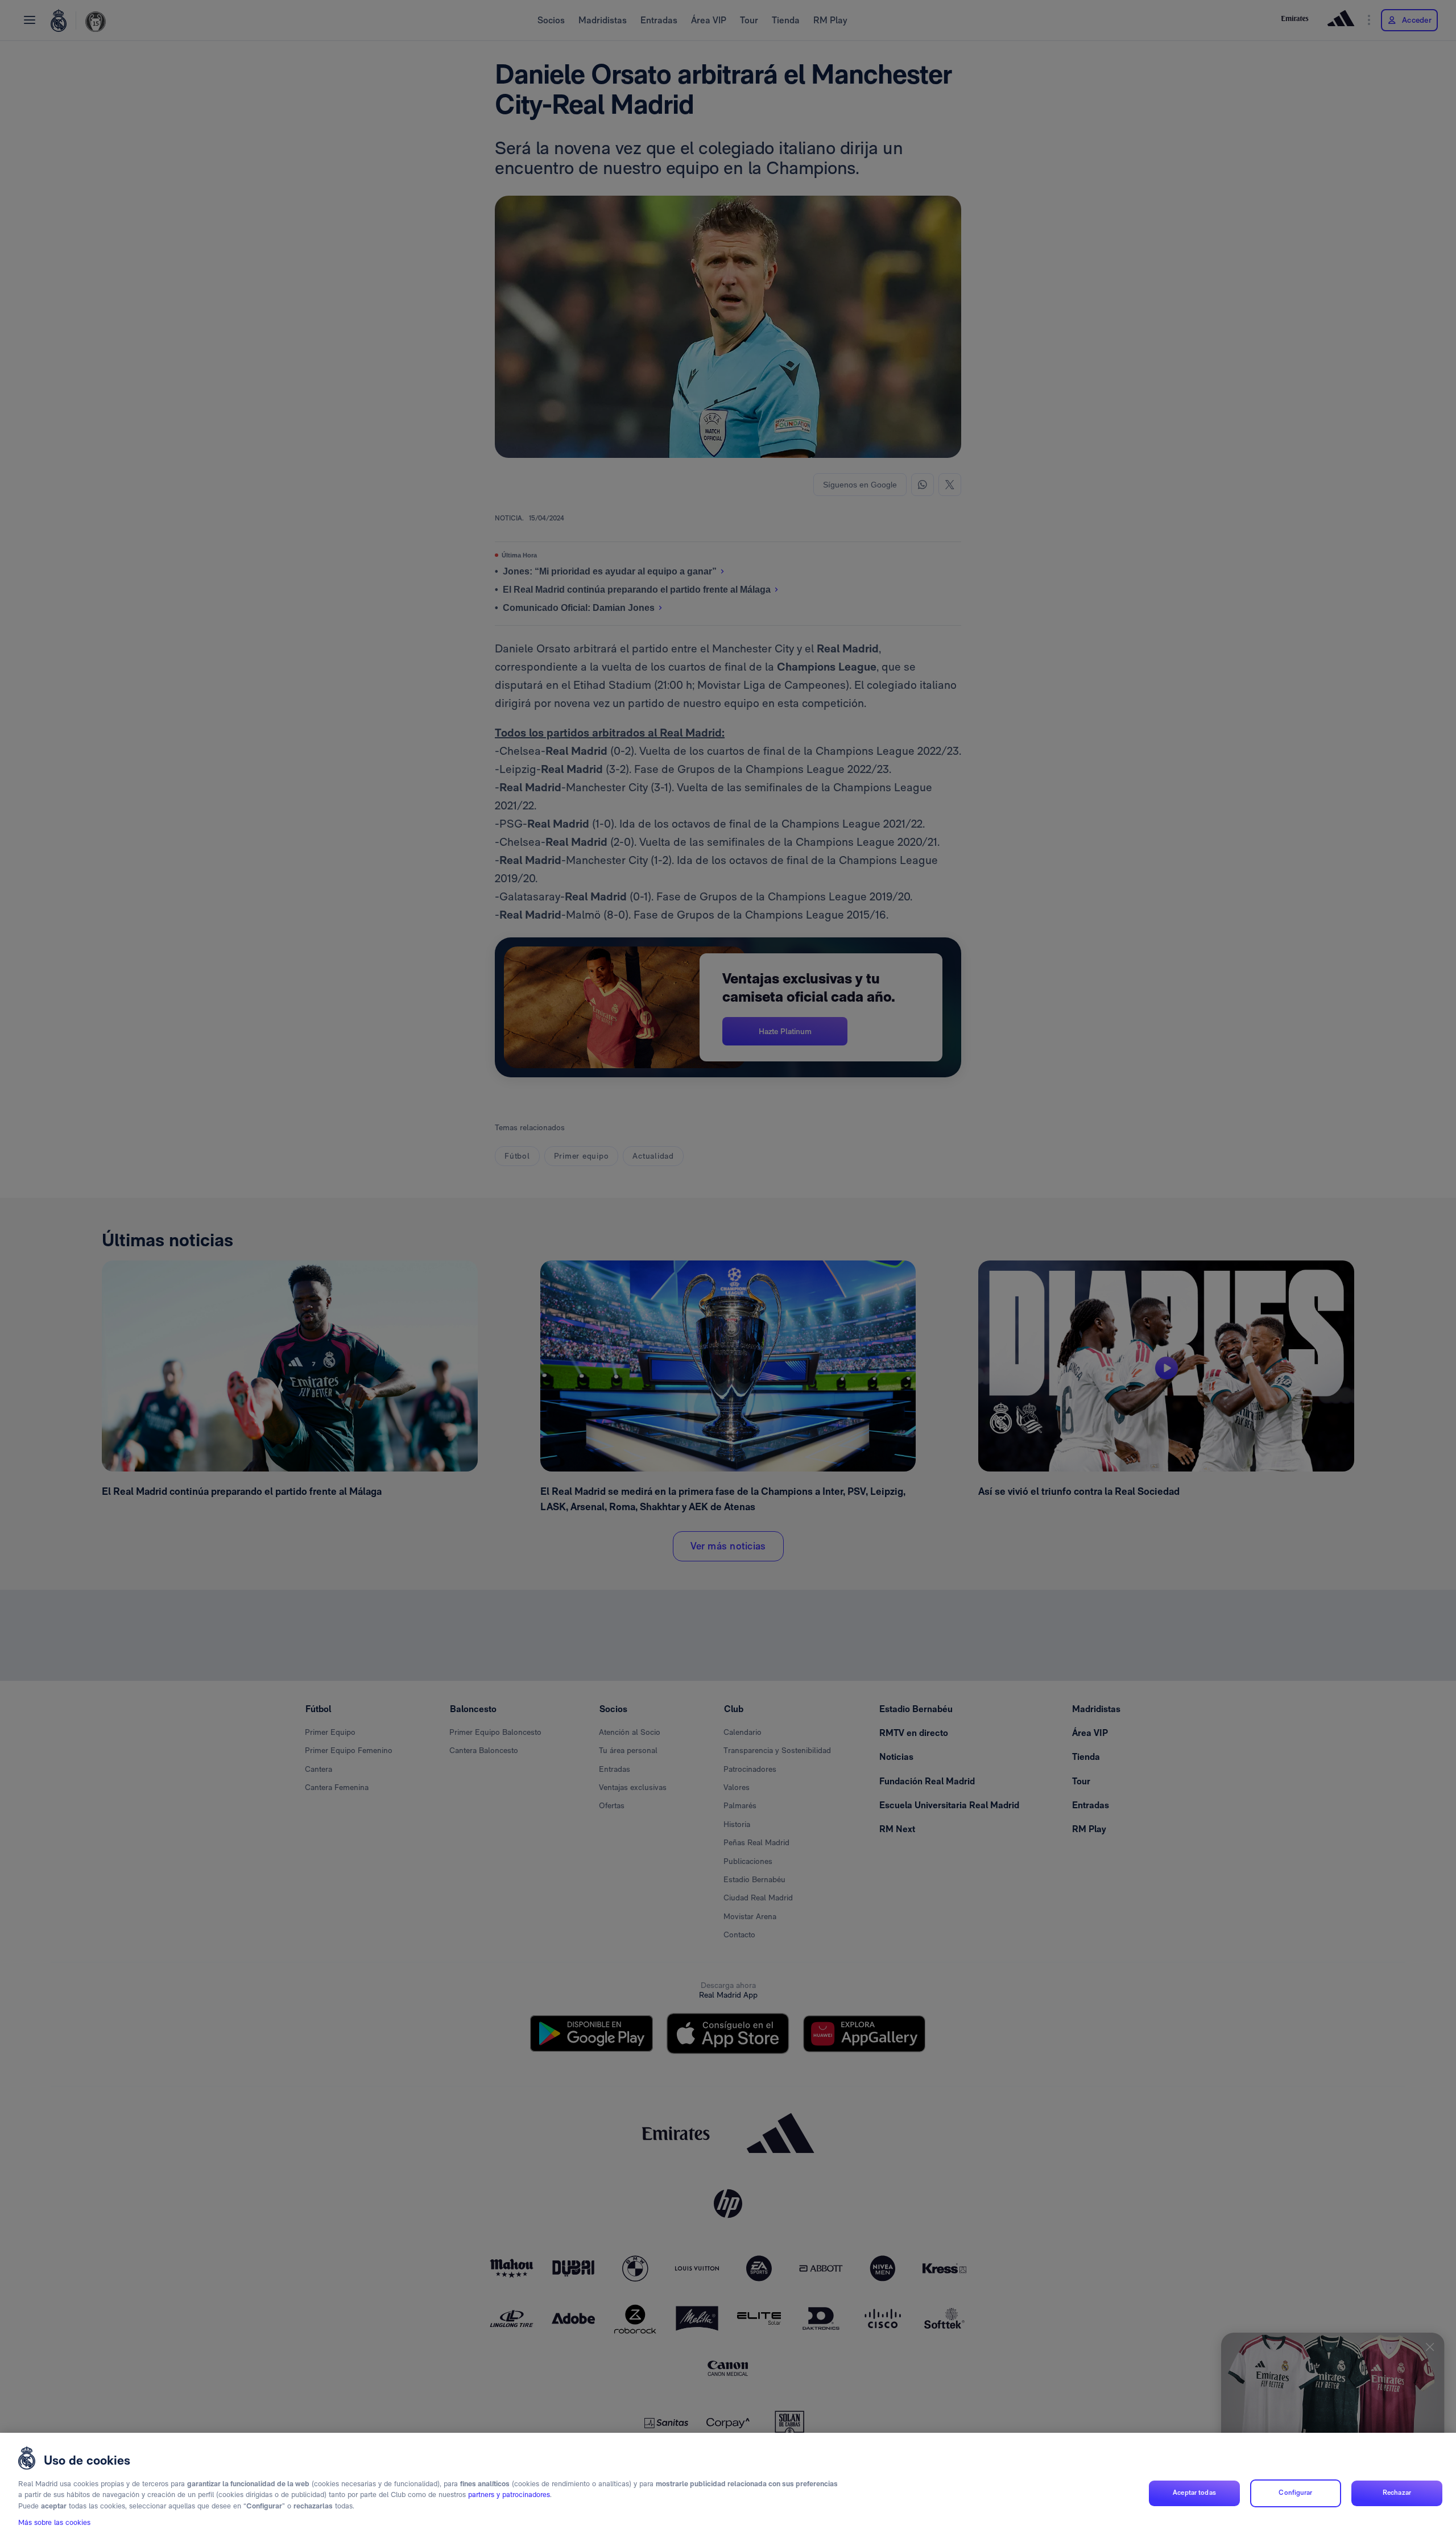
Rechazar (1397, 2493)
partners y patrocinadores (509, 2495)
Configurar (1295, 2493)
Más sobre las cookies (54, 2523)
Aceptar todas (1194, 2493)
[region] (728, 2487)
